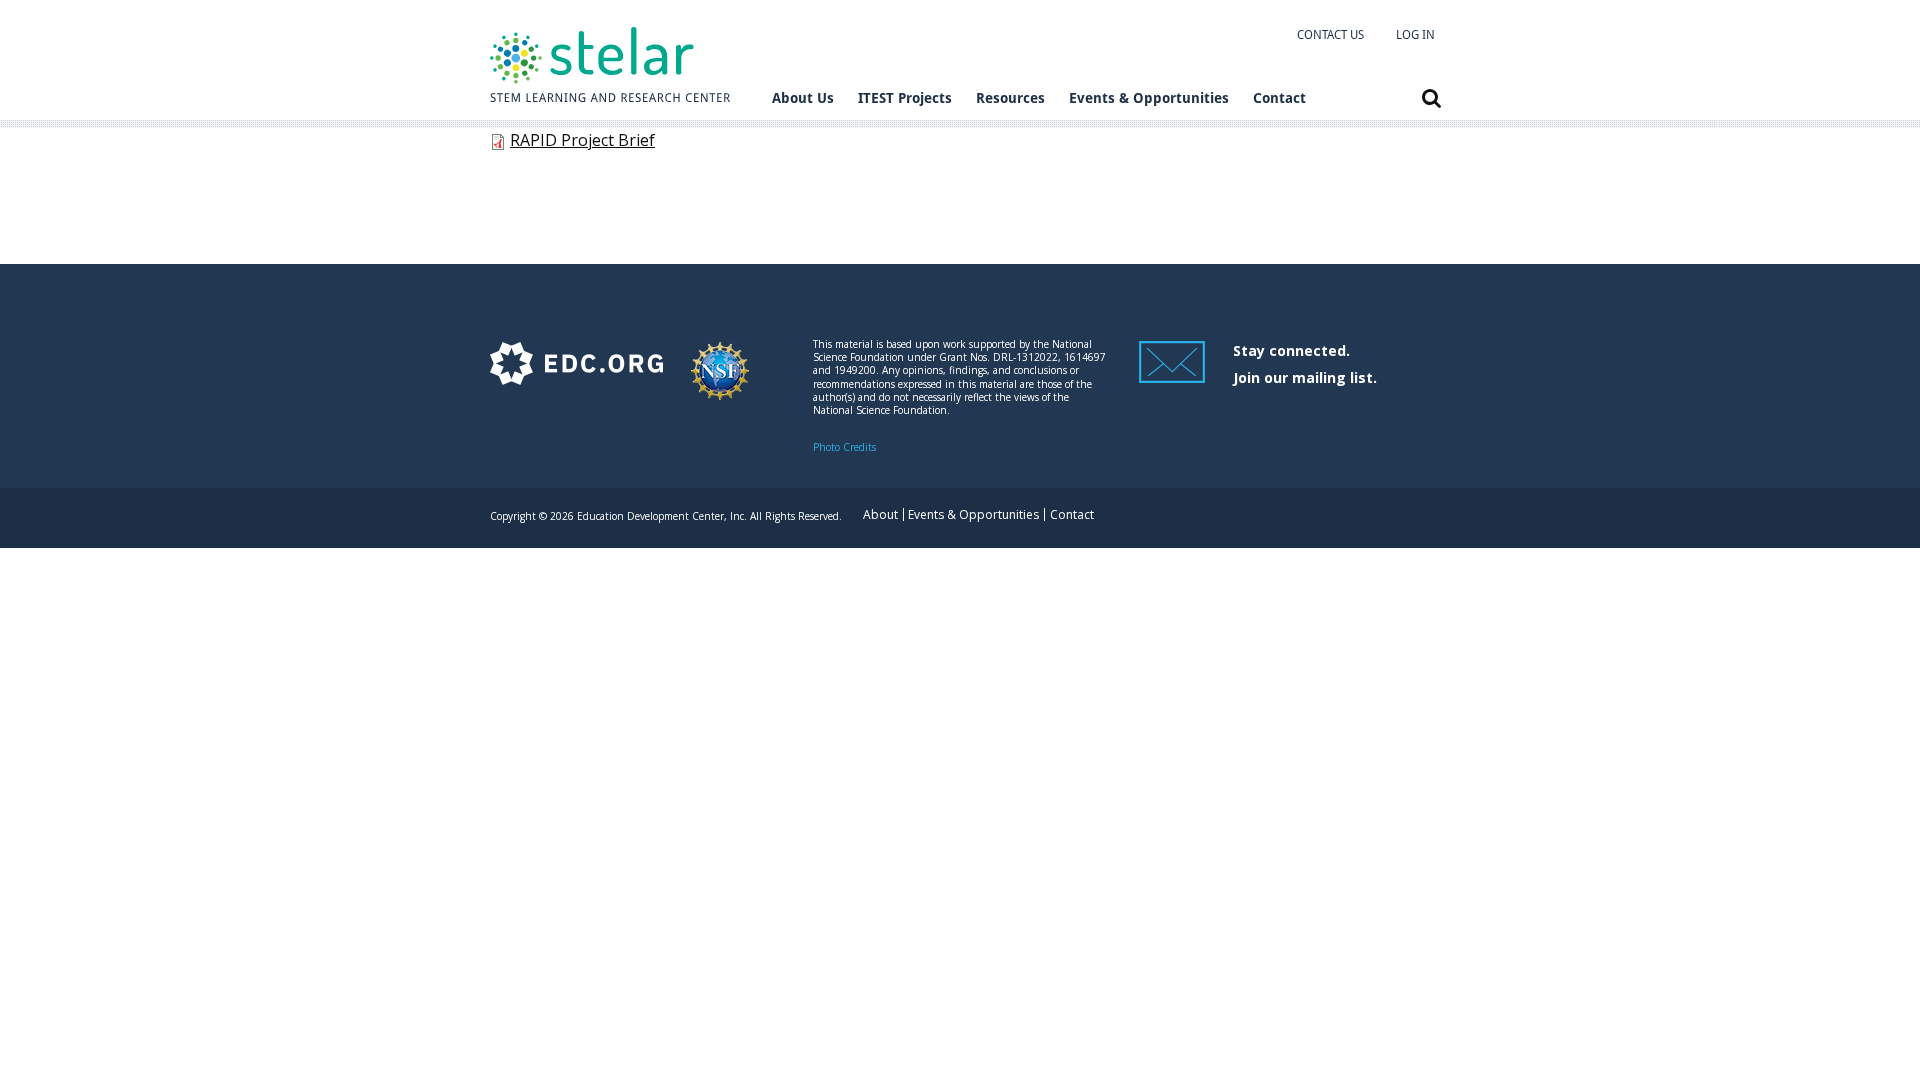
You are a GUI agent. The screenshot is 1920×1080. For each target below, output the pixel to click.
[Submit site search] (1431, 98)
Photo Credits (844, 447)
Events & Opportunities (1149, 98)
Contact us (1330, 35)
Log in (1415, 35)
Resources (1010, 98)
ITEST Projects (905, 98)
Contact (1279, 98)
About (880, 514)
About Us (803, 98)
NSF (720, 380)
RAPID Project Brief (582, 140)
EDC (576, 380)
